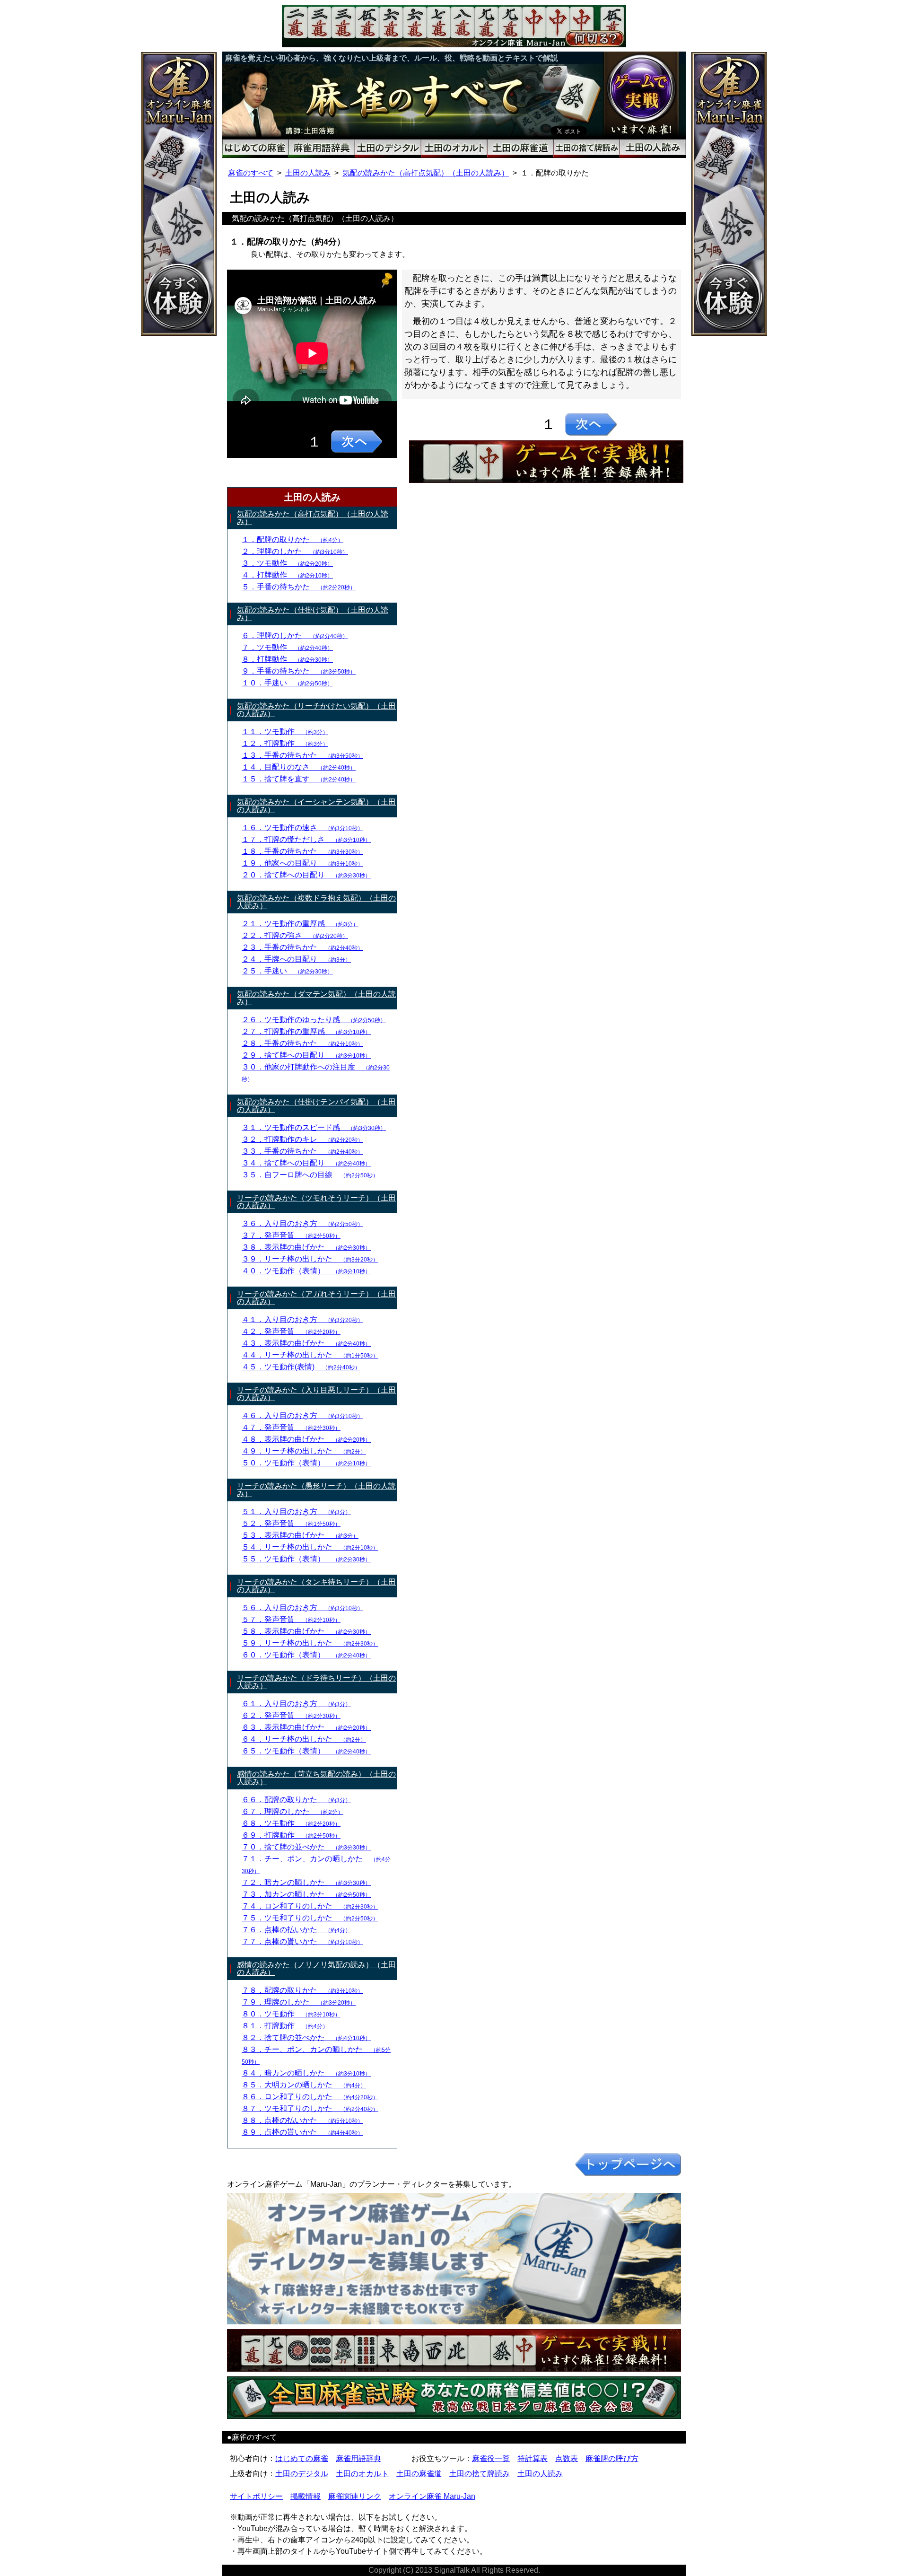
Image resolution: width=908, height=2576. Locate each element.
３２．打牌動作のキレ (302, 1139)
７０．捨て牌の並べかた (306, 1847)
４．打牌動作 (287, 575)
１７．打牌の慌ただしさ (306, 839)
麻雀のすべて (251, 173)
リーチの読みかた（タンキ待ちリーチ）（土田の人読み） (316, 1586)
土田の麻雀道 (419, 2474)
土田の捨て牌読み (480, 2474)
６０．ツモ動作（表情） (306, 1655)
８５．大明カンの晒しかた (304, 2085)
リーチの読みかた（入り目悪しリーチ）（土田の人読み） (316, 1394)
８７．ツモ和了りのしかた (310, 2108)
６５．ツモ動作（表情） (306, 1751)
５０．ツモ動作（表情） (306, 1463)
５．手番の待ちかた (299, 587)
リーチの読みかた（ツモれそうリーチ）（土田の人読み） (316, 1202)
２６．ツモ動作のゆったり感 (314, 1020)
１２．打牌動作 (285, 743)
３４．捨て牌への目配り (306, 1163)
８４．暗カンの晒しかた (306, 2073)
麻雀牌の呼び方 (612, 2458)
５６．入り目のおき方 (302, 1608)
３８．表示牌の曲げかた (306, 1247)
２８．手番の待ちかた (302, 1043)
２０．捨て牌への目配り (306, 875)
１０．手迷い (287, 683)
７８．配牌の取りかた (302, 1990)
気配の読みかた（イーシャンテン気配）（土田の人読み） (316, 806)
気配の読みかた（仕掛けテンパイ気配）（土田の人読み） (316, 1106)
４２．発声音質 (291, 1331)
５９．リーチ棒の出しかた (310, 1643)
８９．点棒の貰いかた (302, 2132)
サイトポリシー (256, 2496)
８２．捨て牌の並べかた (306, 2037)
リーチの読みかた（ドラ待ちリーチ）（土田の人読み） (316, 1682)
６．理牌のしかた (295, 635)
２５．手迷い (287, 971)
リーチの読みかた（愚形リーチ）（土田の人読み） (316, 1490)
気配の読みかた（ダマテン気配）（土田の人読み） (316, 998)
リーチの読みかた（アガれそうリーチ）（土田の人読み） (316, 1298)
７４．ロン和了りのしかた (310, 1906)
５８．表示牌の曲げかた (306, 1631)
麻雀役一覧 (491, 2458)
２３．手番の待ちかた (302, 947)
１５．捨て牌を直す (299, 779)
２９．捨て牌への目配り (306, 1055)
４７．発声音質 (291, 1427)
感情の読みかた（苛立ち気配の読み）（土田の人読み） (316, 1778)
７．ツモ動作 (287, 647)
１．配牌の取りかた (292, 539)
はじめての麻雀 (302, 2458)
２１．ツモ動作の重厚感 (300, 924)
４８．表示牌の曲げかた (306, 1439)
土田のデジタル (302, 2474)
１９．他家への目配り (302, 863)
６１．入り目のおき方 (296, 1704)
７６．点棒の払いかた (296, 1930)
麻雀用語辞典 (358, 2458)
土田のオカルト (362, 2474)
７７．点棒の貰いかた (302, 1941)
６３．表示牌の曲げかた (306, 1727)
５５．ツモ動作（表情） (306, 1559)
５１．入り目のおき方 (296, 1511)
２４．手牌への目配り (296, 959)
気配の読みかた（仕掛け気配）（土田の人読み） (313, 614)
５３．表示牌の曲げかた (300, 1535)
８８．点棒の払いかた (302, 2120)
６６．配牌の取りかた (296, 1800)
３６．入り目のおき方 (302, 1223)
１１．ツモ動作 (285, 732)
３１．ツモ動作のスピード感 (314, 1127)
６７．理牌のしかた (292, 1811)
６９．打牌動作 (291, 1835)
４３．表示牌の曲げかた (306, 1343)
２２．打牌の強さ (295, 935)
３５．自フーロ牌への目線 (310, 1175)
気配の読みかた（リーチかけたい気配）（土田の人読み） (316, 710)
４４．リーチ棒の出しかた (310, 1355)
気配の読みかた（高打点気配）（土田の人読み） (426, 173)
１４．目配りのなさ (299, 767)
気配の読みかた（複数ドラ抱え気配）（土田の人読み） (316, 902)
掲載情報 (306, 2496)
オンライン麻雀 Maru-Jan (432, 2496)
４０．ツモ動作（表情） (306, 1271)
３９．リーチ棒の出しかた (310, 1259)
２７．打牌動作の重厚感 (306, 1031)
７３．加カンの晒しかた (306, 1894)
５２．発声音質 (291, 1523)
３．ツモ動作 (287, 563)
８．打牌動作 (287, 659)
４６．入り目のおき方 (302, 1415)
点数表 (567, 2458)
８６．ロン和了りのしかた (310, 2097)
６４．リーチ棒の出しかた (304, 1739)
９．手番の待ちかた (299, 671)
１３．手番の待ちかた (302, 755)
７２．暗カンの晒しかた (306, 1882)
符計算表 (533, 2458)
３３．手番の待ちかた (302, 1151)
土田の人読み (308, 173)
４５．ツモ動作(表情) (301, 1367)
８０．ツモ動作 (291, 2014)
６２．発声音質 (291, 1715)
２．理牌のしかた (295, 551)
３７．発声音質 (291, 1235)
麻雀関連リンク (355, 2496)
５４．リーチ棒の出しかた (310, 1547)
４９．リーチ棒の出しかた (304, 1451)
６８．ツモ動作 (291, 1823)
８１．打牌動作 (285, 2026)
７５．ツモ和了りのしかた (310, 1918)
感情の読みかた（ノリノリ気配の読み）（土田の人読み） (316, 1968)
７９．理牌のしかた (299, 2002)
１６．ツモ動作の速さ (302, 828)
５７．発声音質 (291, 1619)
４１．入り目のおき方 (302, 1319)
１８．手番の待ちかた (302, 851)
